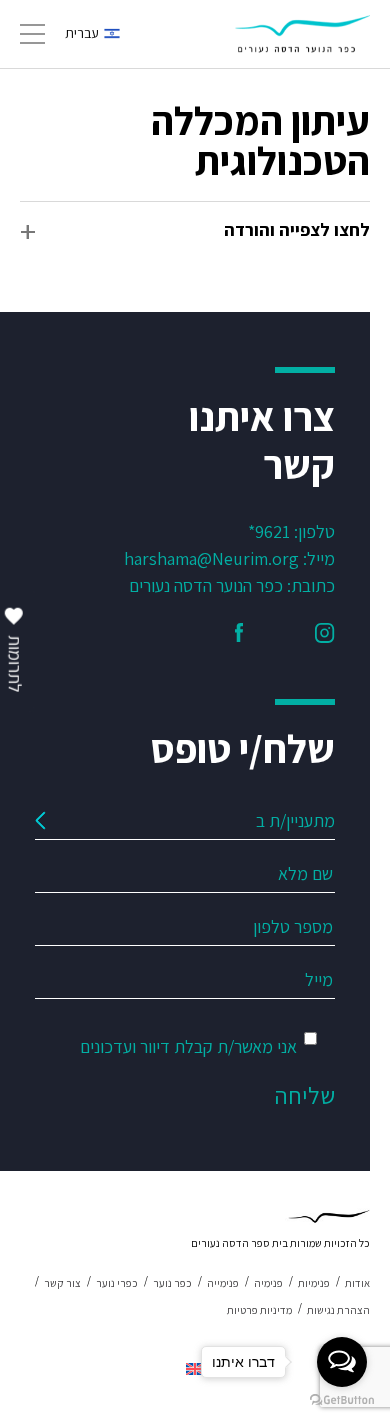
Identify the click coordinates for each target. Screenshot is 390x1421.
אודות (357, 1283)
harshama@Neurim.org (211, 558)
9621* (269, 531)
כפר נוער (172, 1283)
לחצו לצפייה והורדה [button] (297, 229)
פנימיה (268, 1283)
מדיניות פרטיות (259, 1310)
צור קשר (62, 1283)
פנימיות (314, 1283)
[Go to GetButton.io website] (342, 1400)
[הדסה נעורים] (302, 34)
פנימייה (223, 1283)
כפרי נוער (117, 1283)
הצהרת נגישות (338, 1310)
